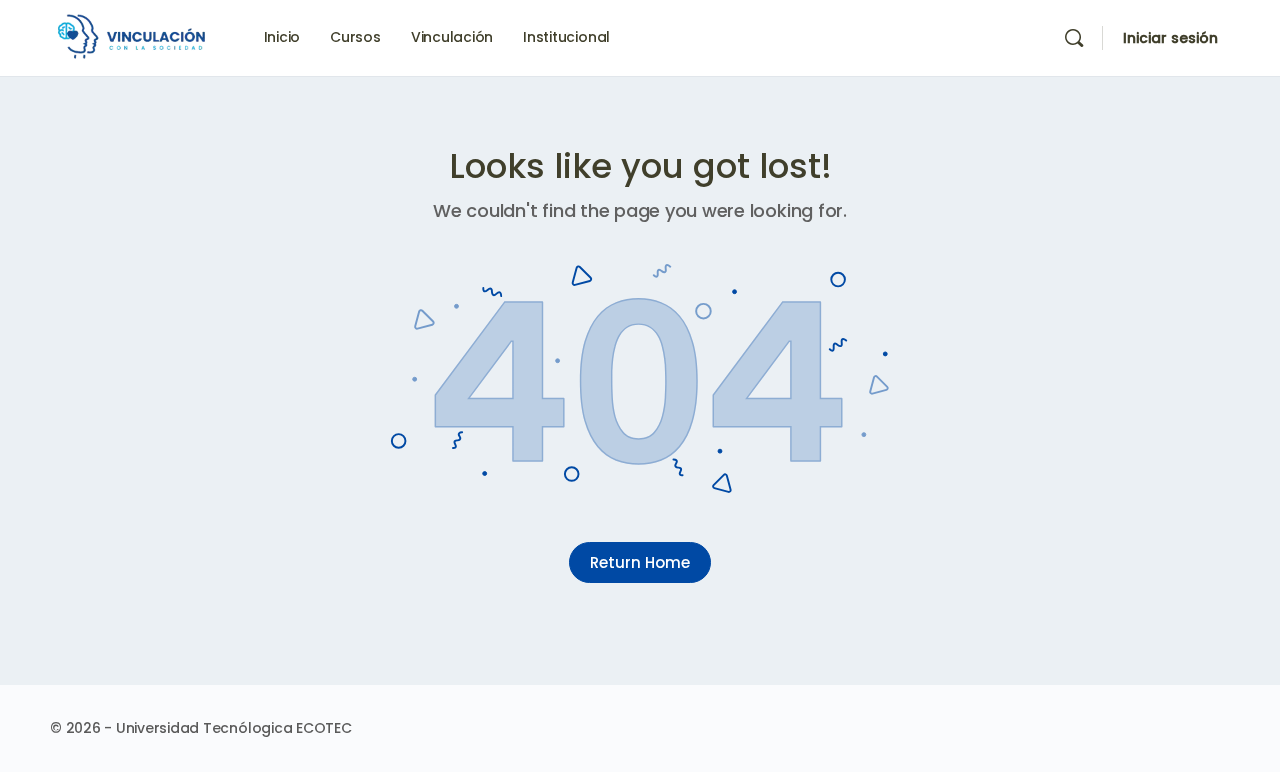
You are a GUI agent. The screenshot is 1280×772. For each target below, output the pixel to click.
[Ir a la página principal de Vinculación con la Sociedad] (134, 36)
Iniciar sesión (1170, 38)
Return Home (640, 562)
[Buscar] (1074, 38)
